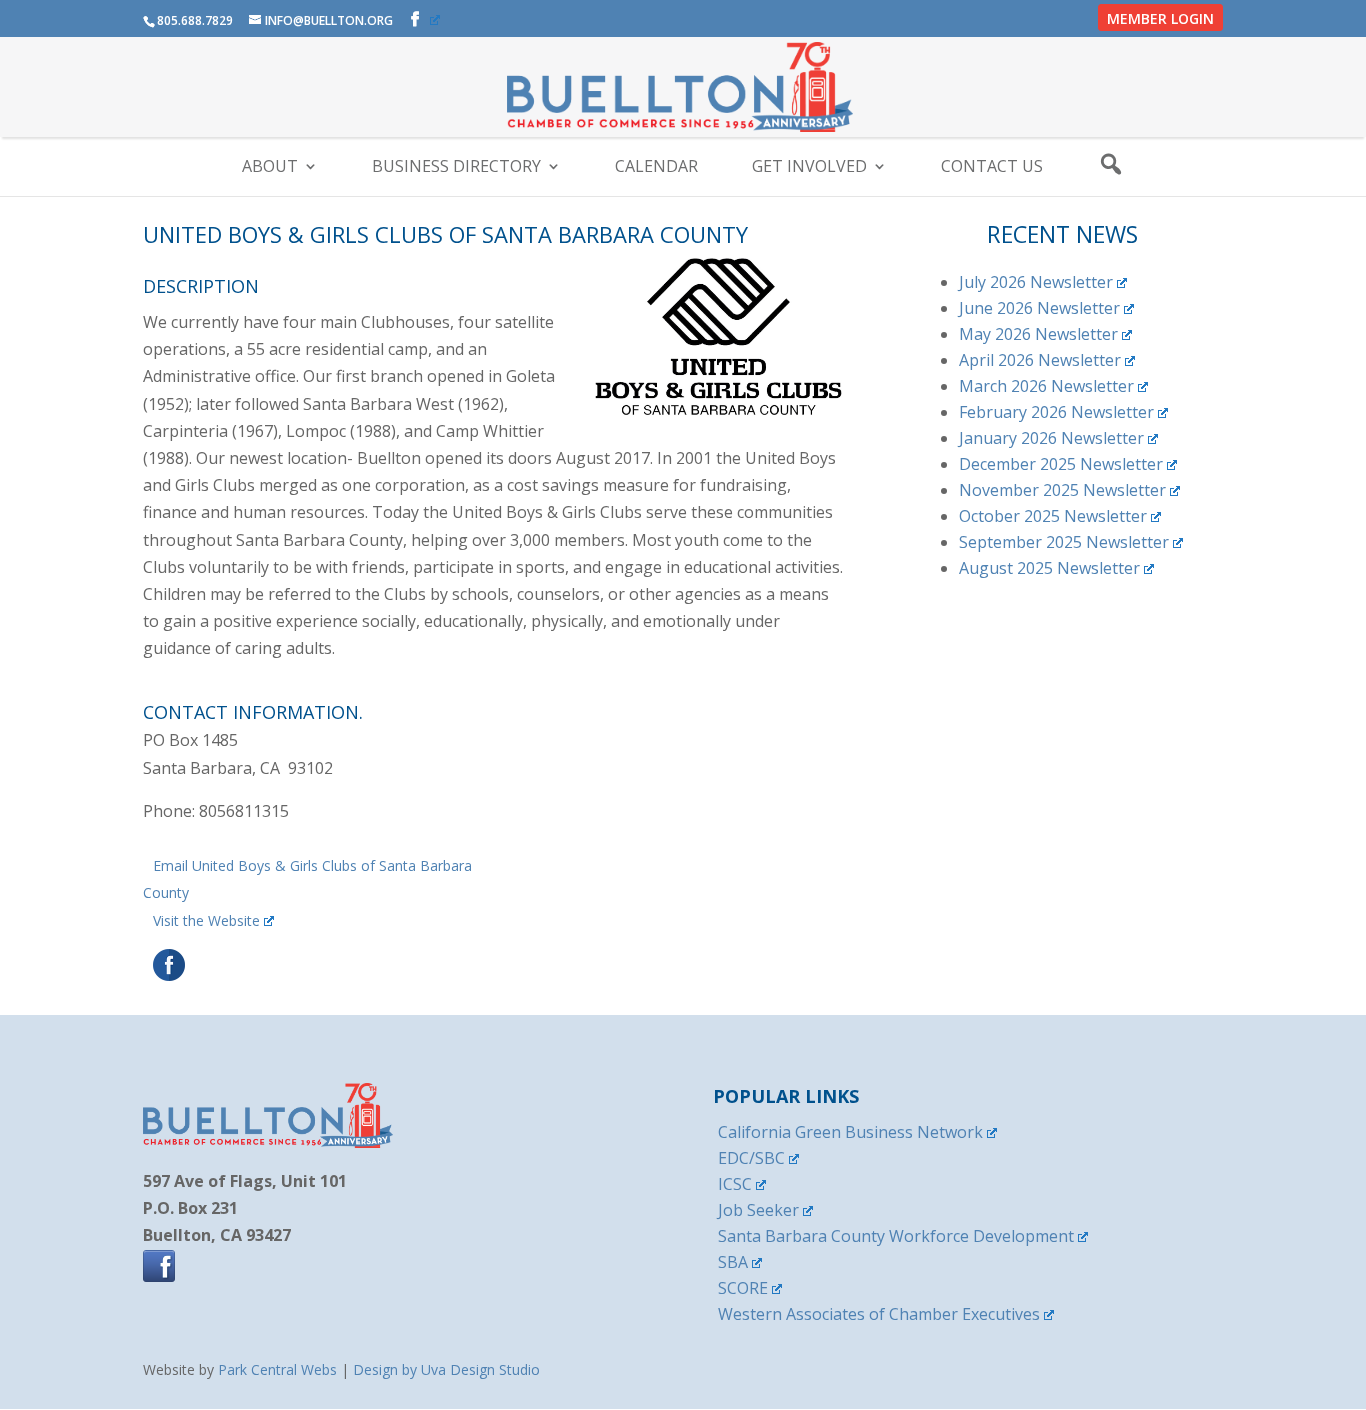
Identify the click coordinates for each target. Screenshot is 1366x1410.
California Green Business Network (850, 1132)
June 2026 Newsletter (1039, 308)
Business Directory (456, 168)
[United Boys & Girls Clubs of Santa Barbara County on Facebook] (166, 975)
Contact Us (992, 168)
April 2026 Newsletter (1040, 360)
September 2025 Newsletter (1064, 542)
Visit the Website (206, 920)
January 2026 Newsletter (1051, 438)
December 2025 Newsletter (1061, 464)
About (270, 168)
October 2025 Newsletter (1053, 516)
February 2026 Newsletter (1056, 412)
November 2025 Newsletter (1062, 490)
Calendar (656, 168)
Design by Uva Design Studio (446, 1369)
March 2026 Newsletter (1046, 386)
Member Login (1160, 18)
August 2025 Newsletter (1049, 568)
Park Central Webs (277, 1369)
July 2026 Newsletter (1036, 282)
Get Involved (809, 168)
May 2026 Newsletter (1038, 334)
